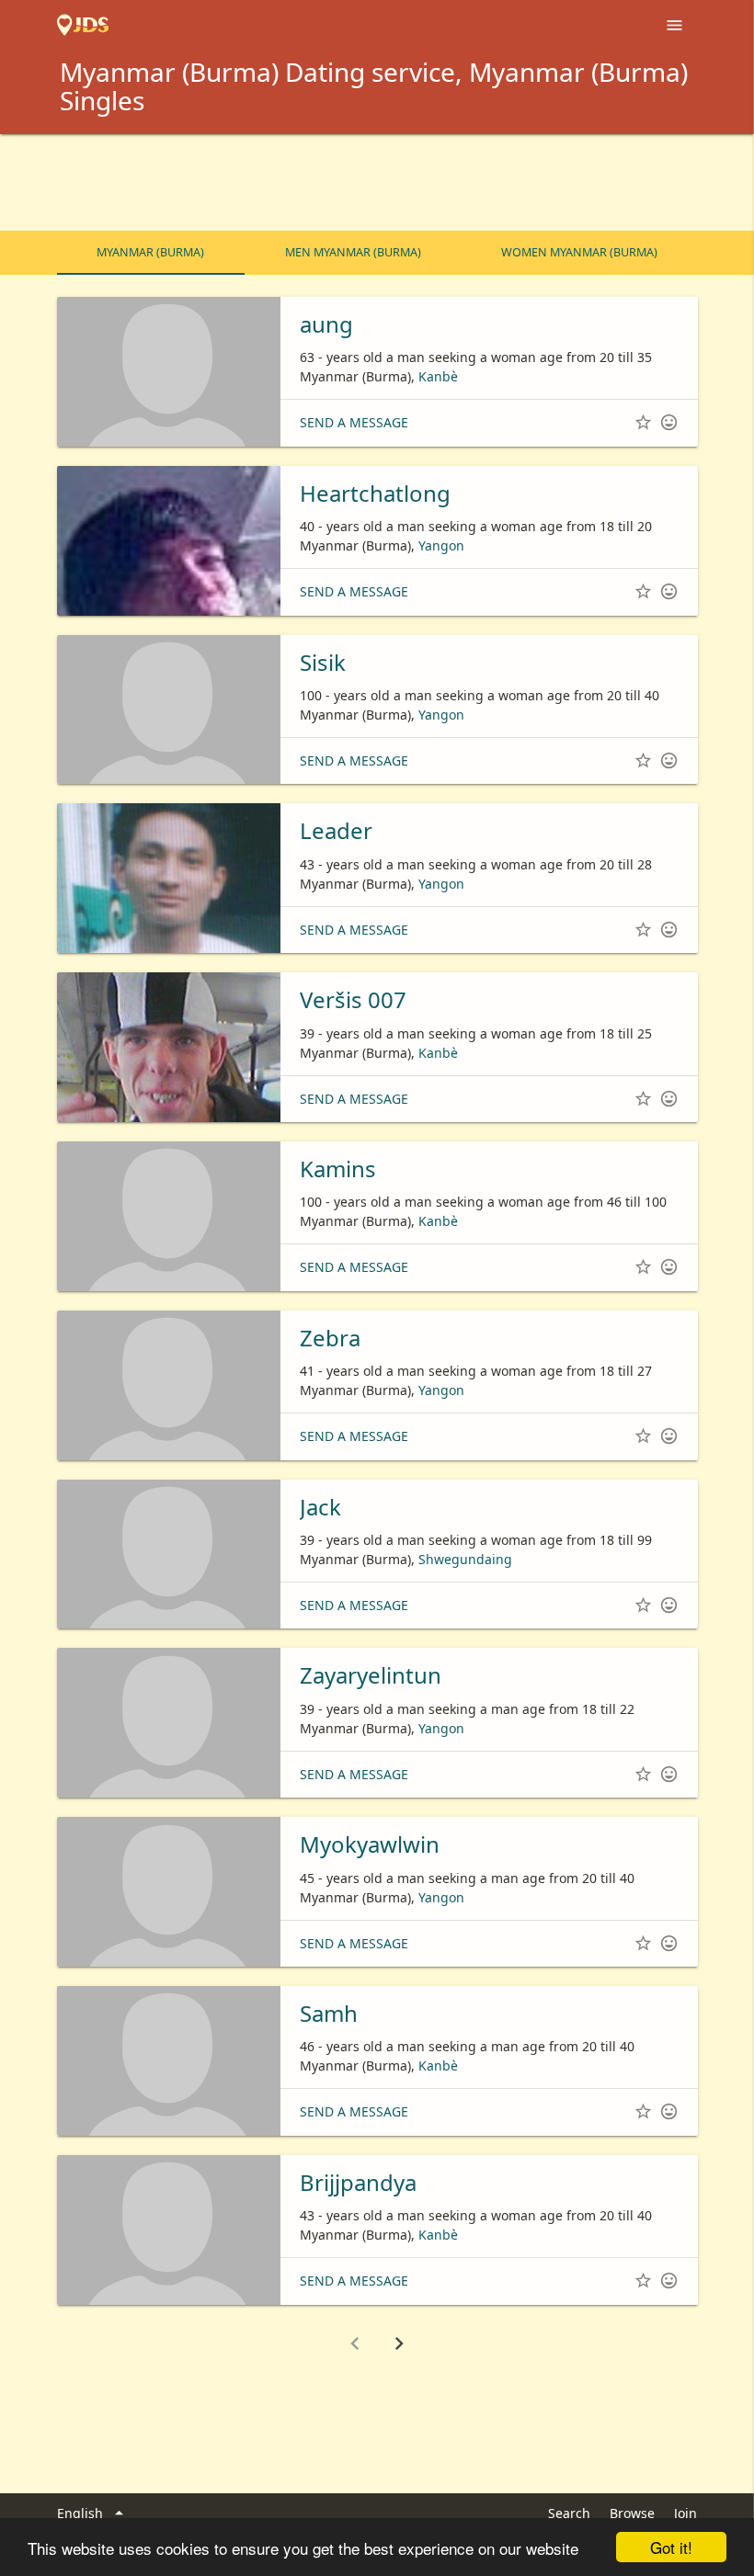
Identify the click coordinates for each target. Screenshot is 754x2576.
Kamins (338, 1169)
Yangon (441, 545)
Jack (320, 1507)
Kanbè (438, 376)
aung (326, 324)
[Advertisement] (377, 185)
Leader (336, 830)
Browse (632, 2513)
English (93, 2513)
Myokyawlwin (370, 1844)
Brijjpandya (358, 2182)
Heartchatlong (375, 493)
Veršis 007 (353, 999)
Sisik (323, 662)
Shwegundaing (465, 1559)
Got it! (671, 2547)
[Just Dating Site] (83, 26)
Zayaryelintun (371, 1675)
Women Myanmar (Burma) (579, 252)
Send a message (354, 422)
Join (685, 2513)
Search (569, 2513)
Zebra (330, 1338)
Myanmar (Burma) (150, 252)
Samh (329, 2013)
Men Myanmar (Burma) (353, 252)
